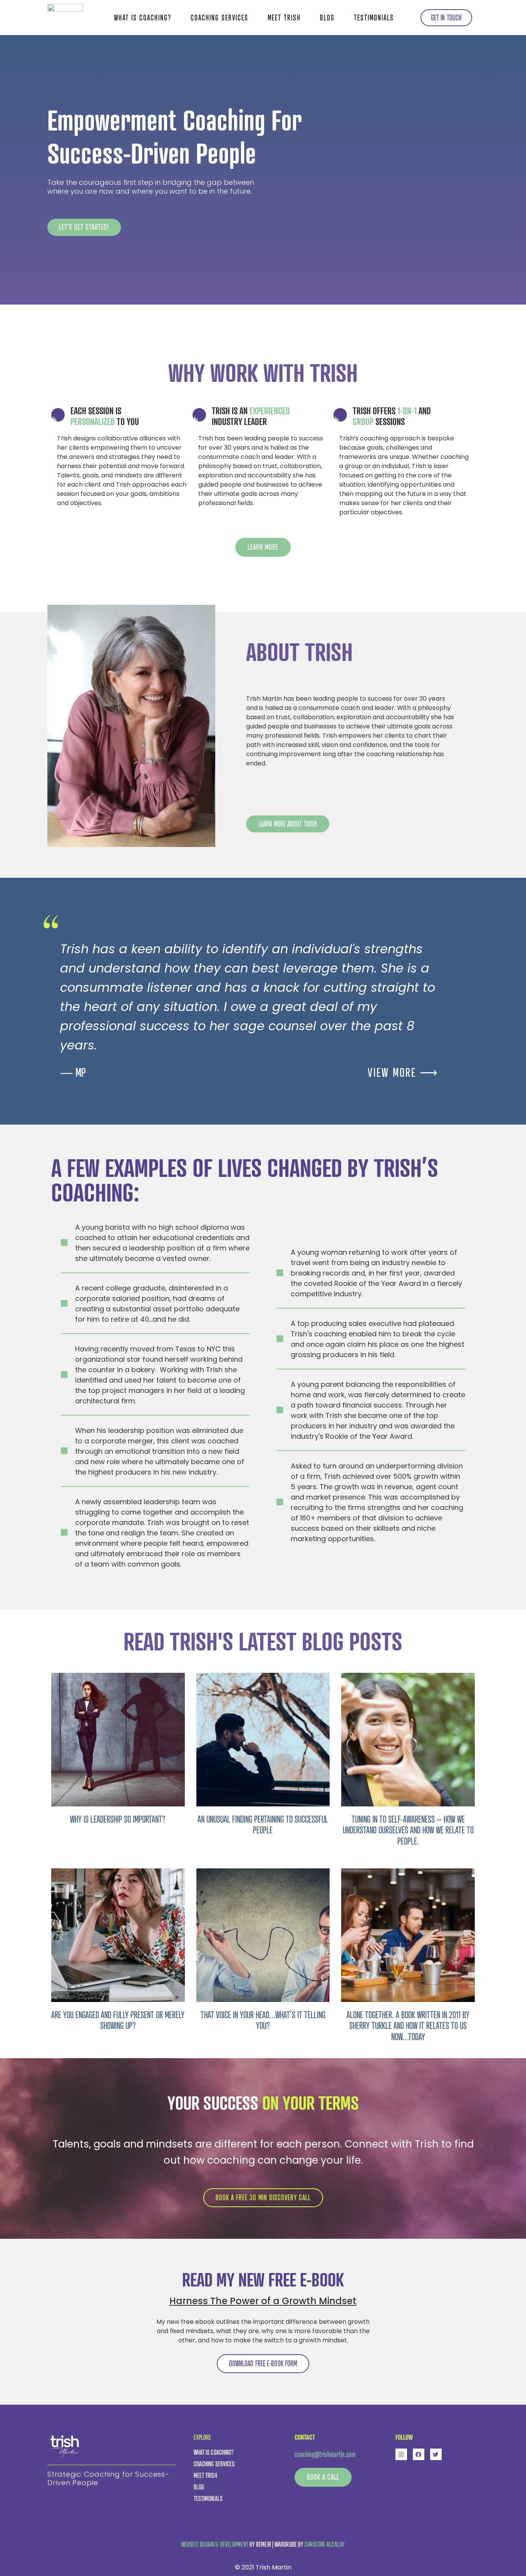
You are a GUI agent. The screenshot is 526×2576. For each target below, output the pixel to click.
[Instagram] (401, 2454)
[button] (446, 18)
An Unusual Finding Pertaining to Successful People (263, 1825)
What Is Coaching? (143, 18)
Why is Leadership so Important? (118, 1819)
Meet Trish (284, 18)
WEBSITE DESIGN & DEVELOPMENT (215, 2544)
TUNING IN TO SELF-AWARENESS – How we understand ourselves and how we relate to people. (408, 1830)
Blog (327, 18)
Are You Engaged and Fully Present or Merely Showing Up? (118, 2020)
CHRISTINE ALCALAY (325, 2544)
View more (403, 1072)
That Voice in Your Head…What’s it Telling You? (263, 2020)
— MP (73, 1072)
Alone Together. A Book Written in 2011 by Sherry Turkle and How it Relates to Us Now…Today (408, 2026)
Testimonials (374, 18)
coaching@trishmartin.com (325, 2454)
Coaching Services (219, 18)
